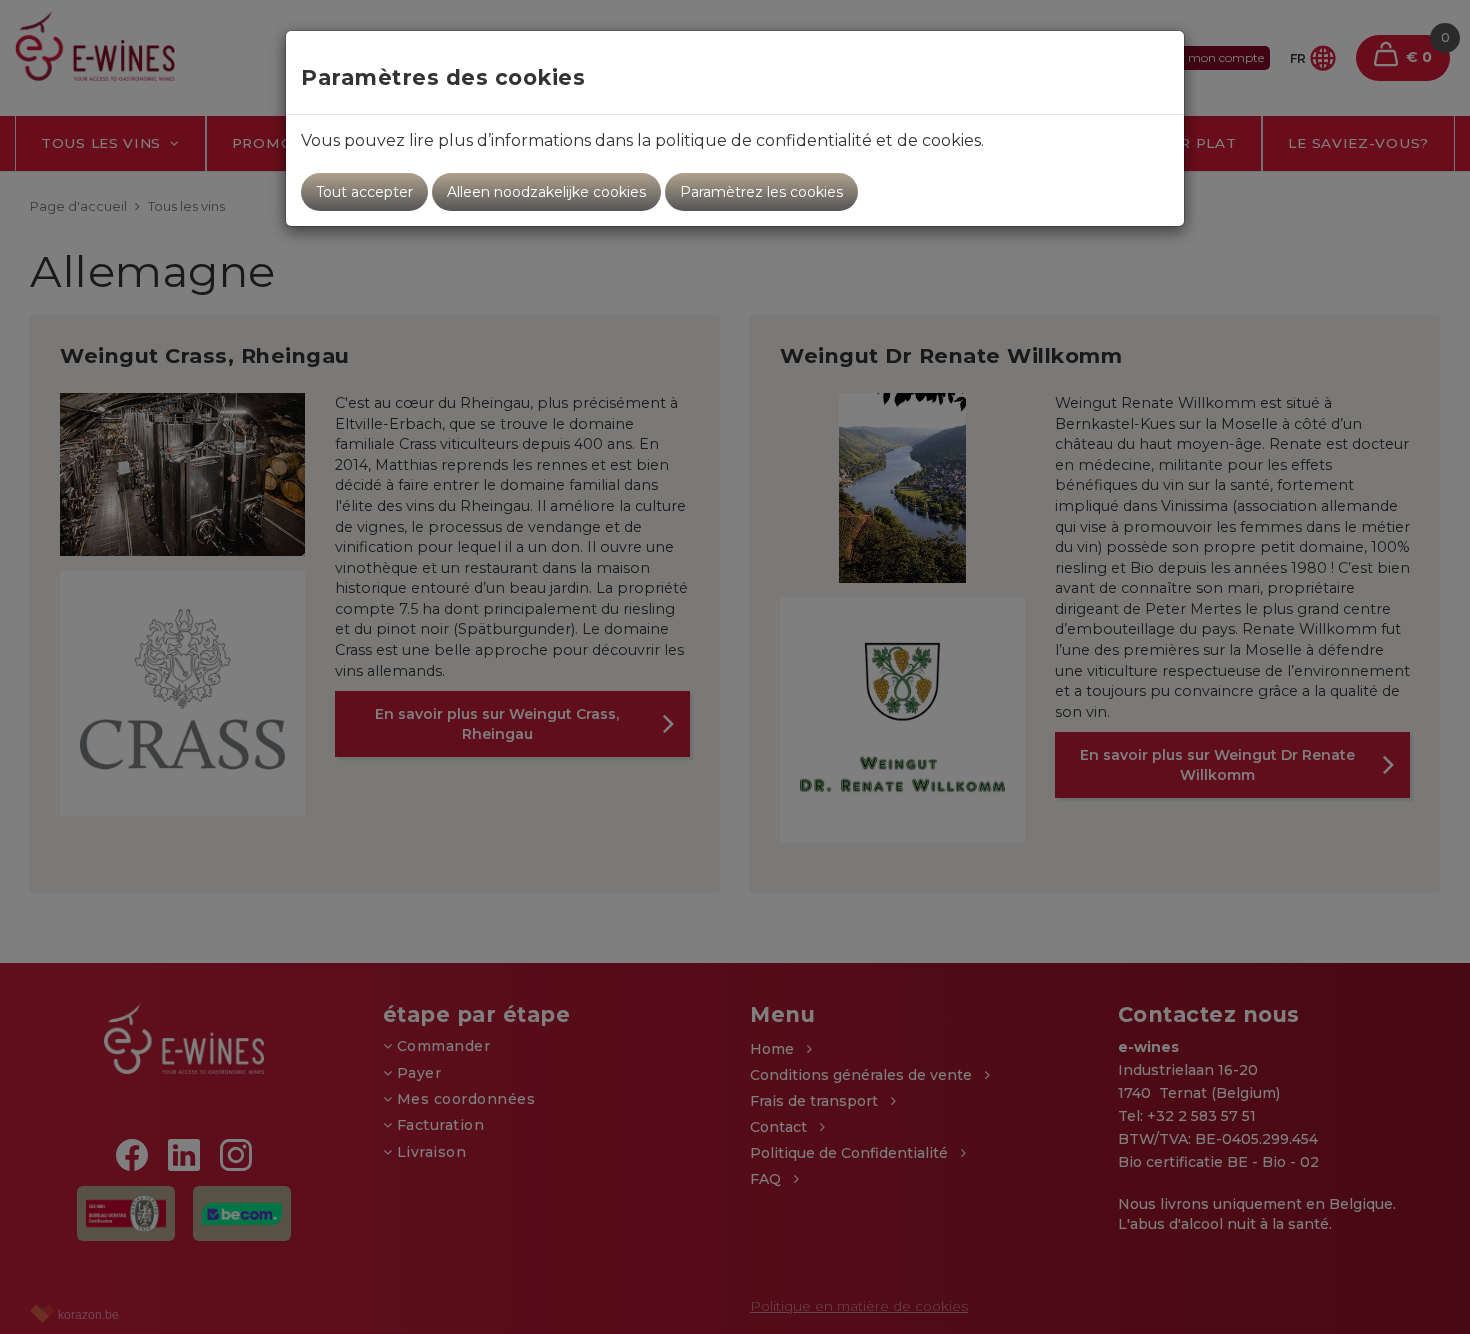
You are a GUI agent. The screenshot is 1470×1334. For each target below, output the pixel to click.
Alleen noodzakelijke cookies (546, 192)
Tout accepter (364, 192)
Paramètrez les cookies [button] (761, 192)
